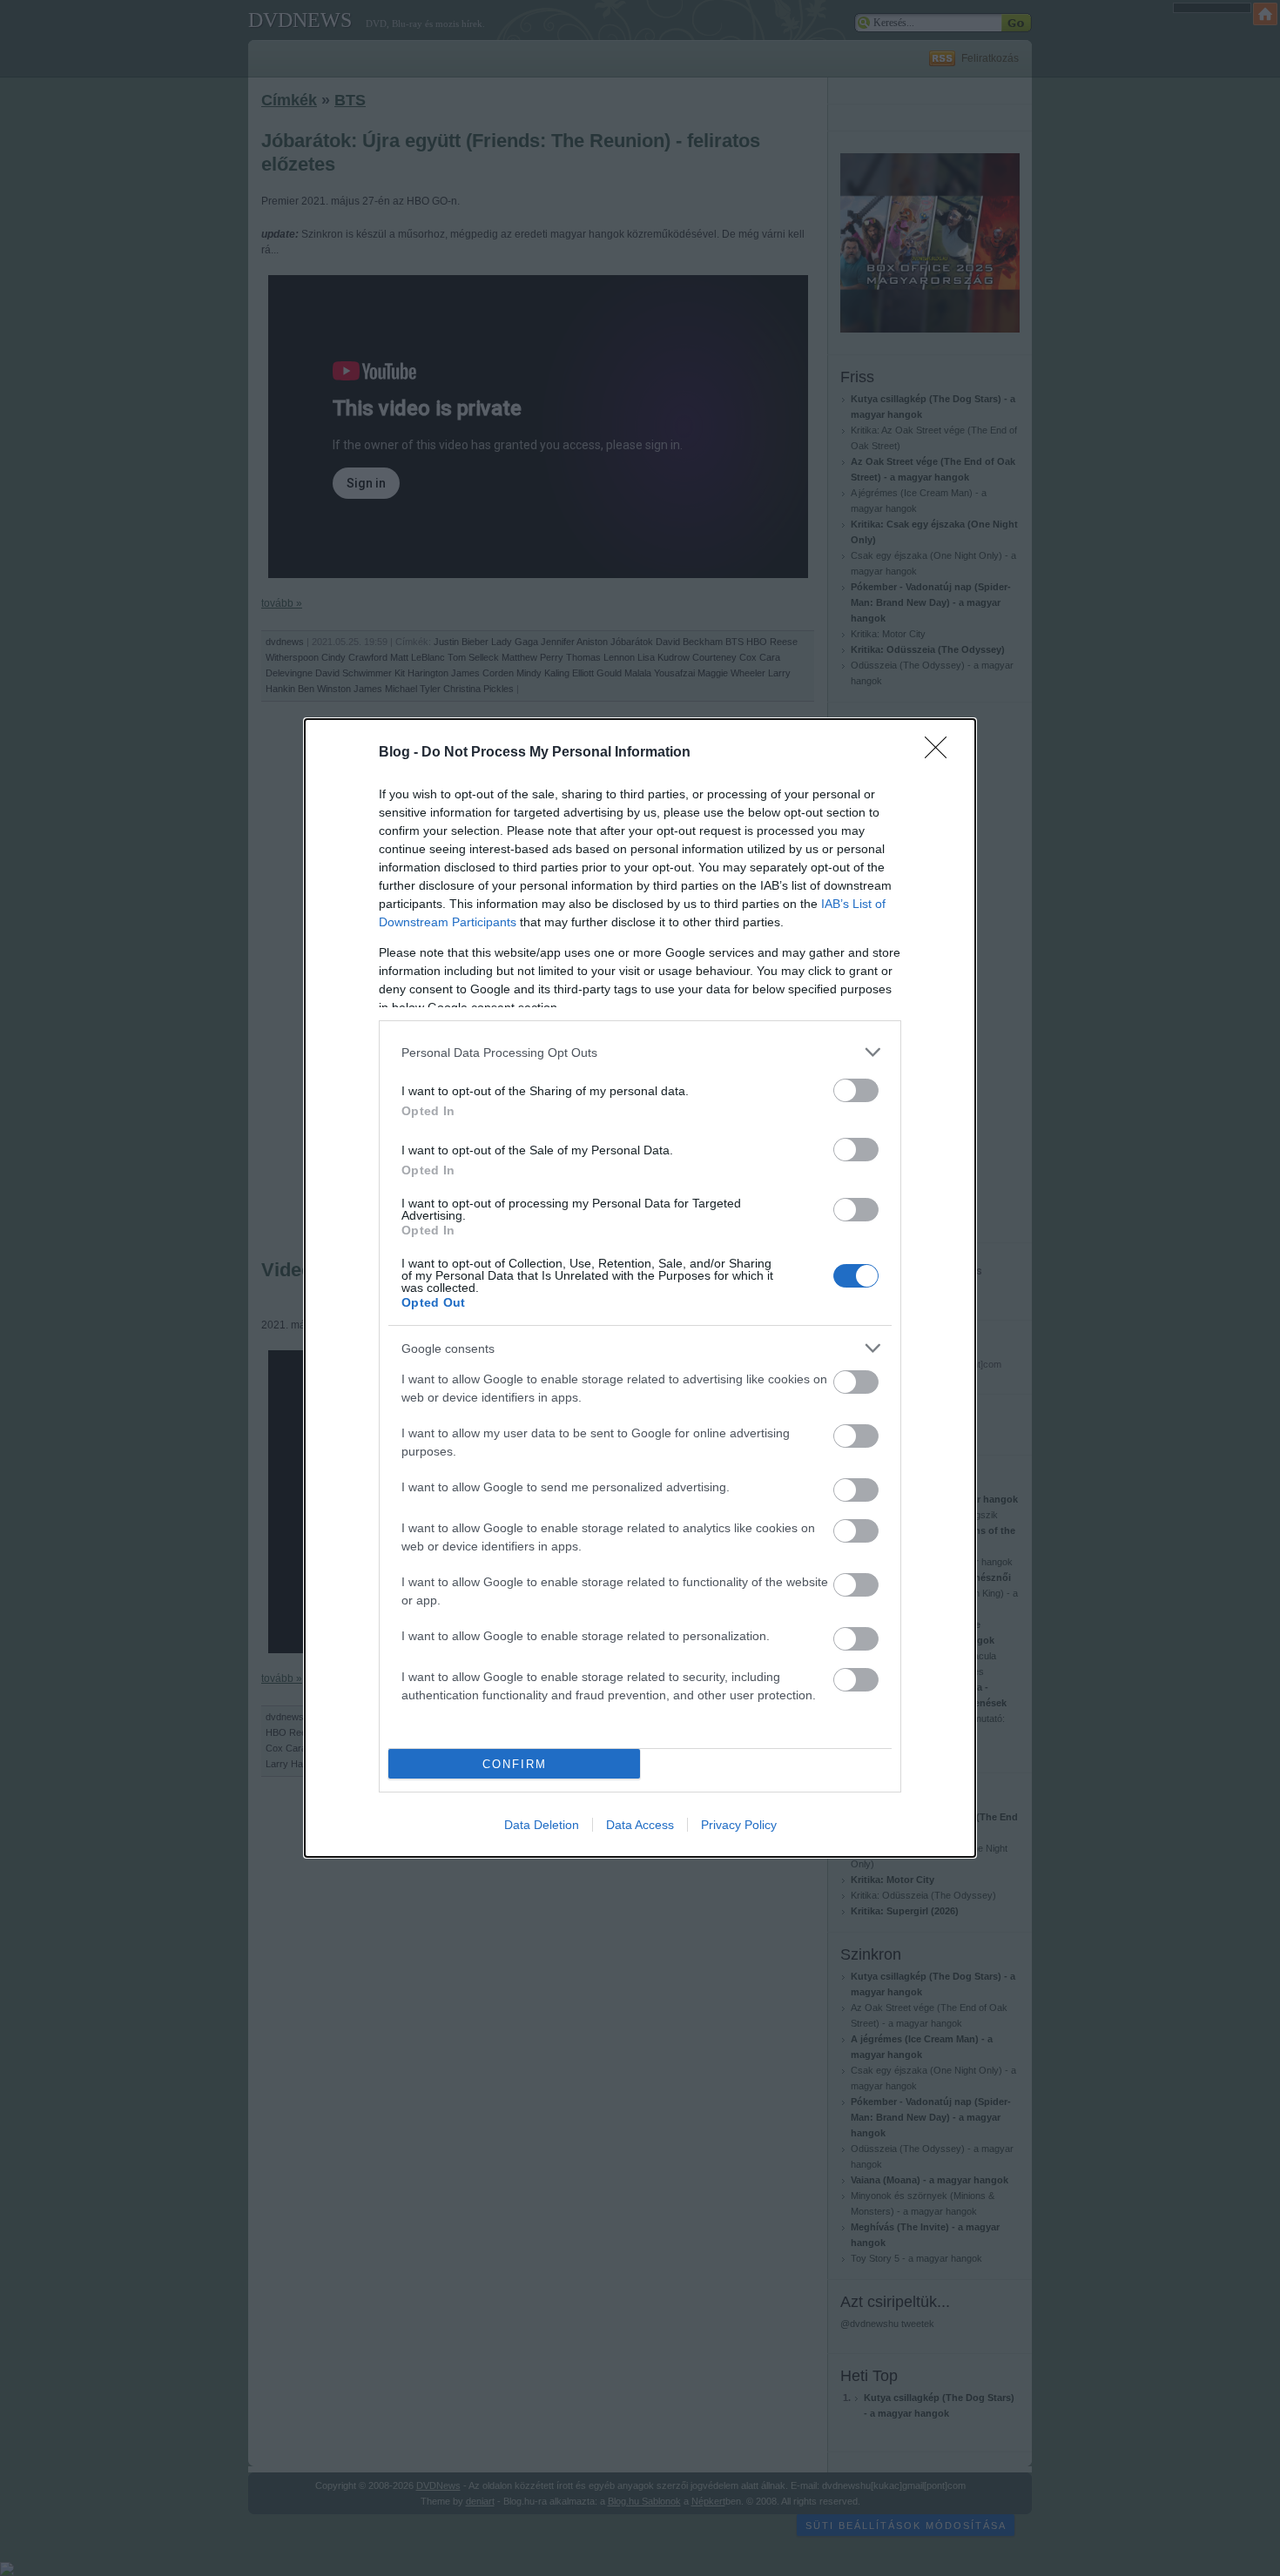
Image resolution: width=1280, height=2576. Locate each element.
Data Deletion (542, 1825)
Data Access (640, 1825)
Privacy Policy (739, 1825)
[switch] (856, 1090)
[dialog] (640, 1288)
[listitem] (640, 1052)
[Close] (941, 753)
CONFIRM (515, 1764)
